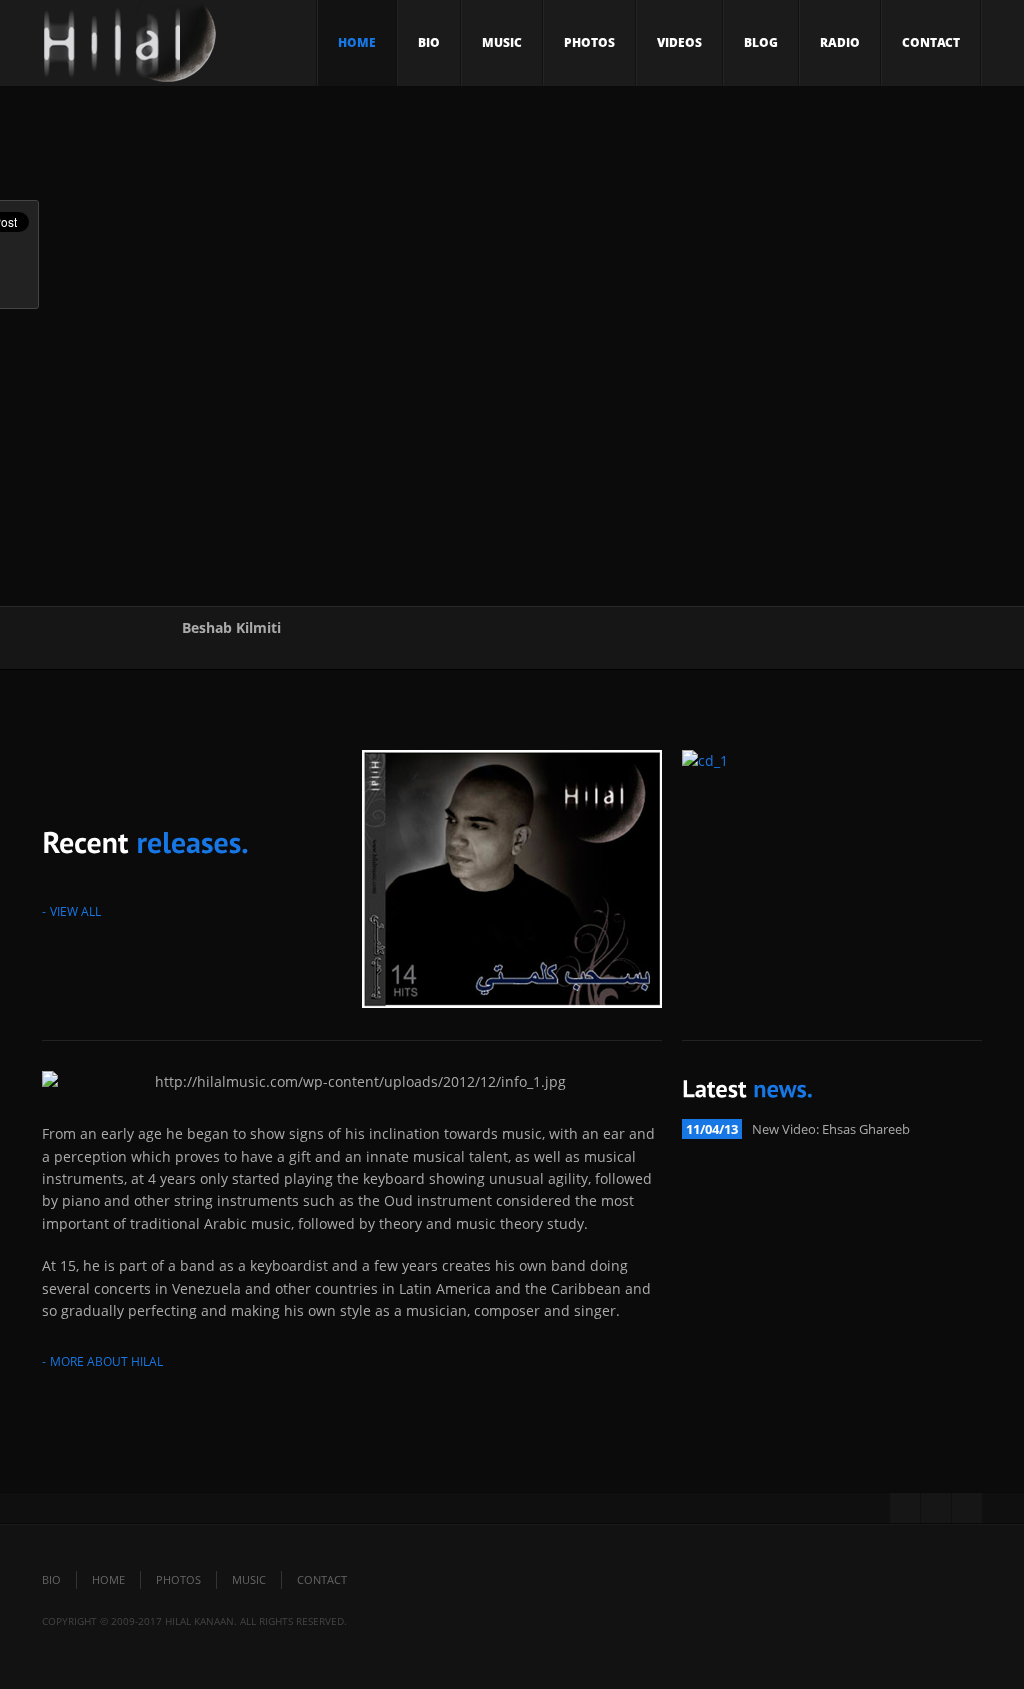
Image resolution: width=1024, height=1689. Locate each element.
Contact (931, 42)
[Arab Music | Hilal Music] (129, 48)
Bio (429, 42)
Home (357, 42)
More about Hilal (106, 1361)
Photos (589, 42)
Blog (761, 42)
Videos (679, 42)
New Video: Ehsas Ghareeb (831, 1129)
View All (75, 911)
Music (502, 42)
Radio (840, 42)
